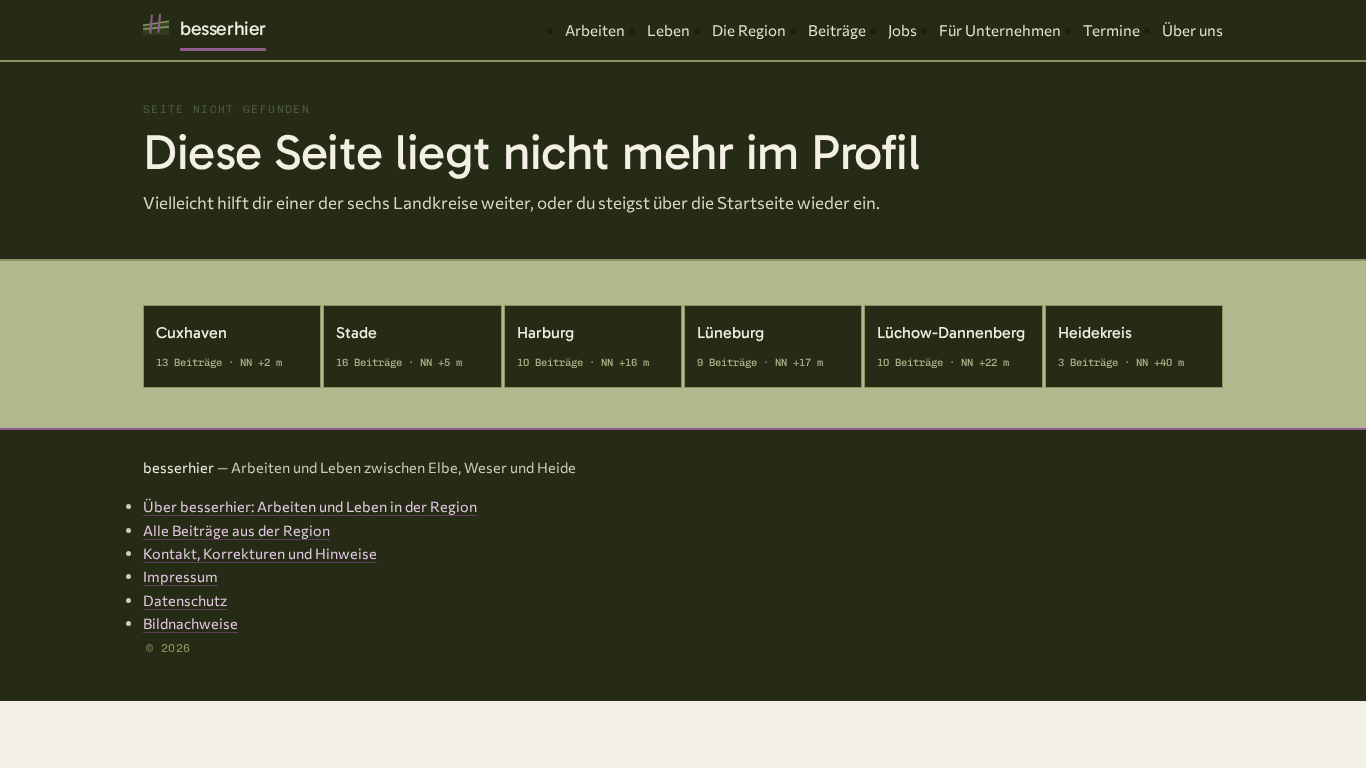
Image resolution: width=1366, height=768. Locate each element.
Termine (1111, 30)
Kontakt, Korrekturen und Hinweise (260, 553)
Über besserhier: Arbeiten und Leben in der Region (310, 506)
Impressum (180, 576)
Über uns (1192, 30)
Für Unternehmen (1000, 30)
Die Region (749, 30)
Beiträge (837, 30)
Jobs (902, 30)
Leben (668, 30)
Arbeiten (595, 30)
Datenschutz (185, 600)
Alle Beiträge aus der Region (236, 530)
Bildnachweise (190, 623)
